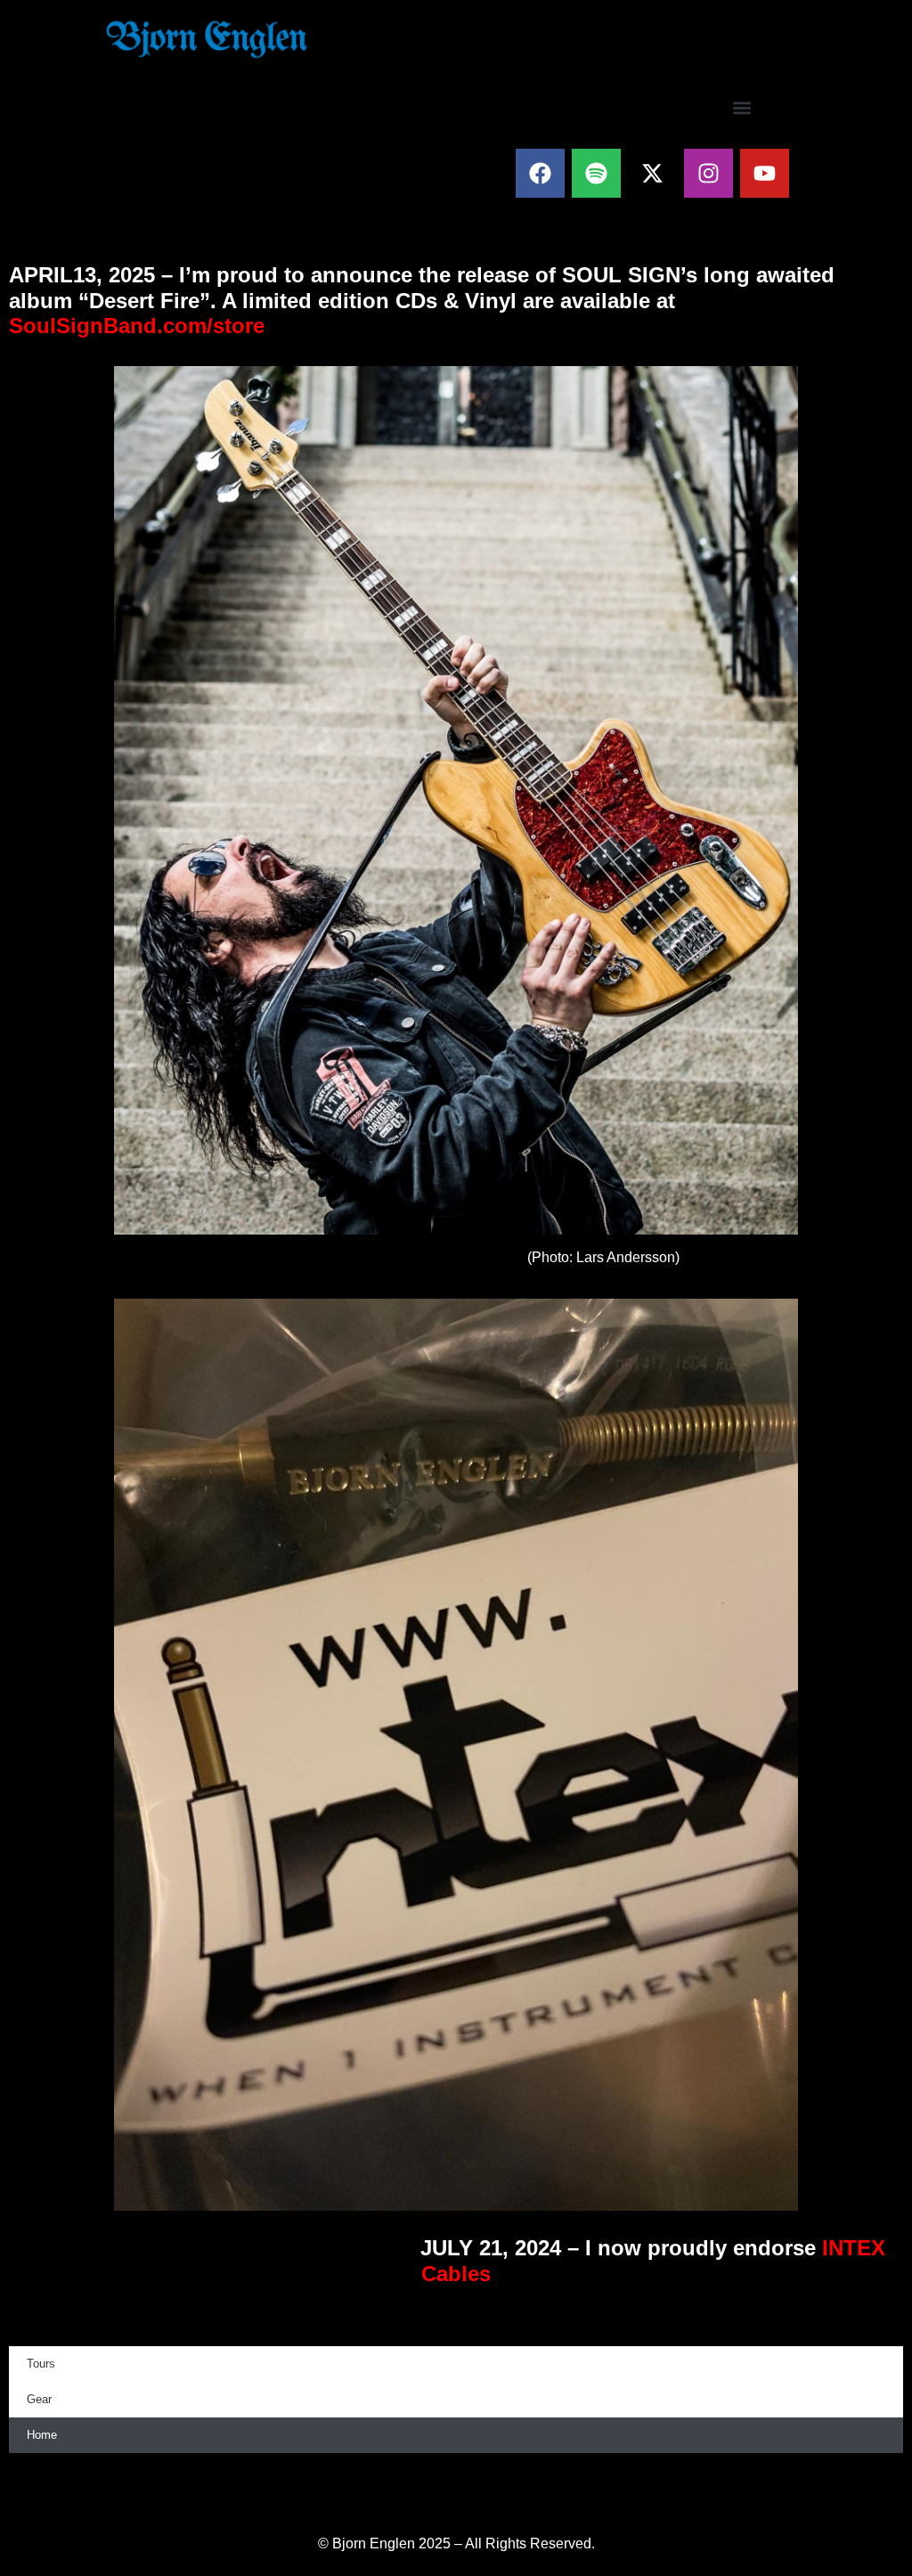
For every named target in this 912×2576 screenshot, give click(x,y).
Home (42, 2435)
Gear (39, 2399)
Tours (41, 2364)
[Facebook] (540, 173)
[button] (742, 107)
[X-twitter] (652, 173)
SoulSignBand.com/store (137, 326)
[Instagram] (708, 173)
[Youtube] (765, 173)
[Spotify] (596, 173)
